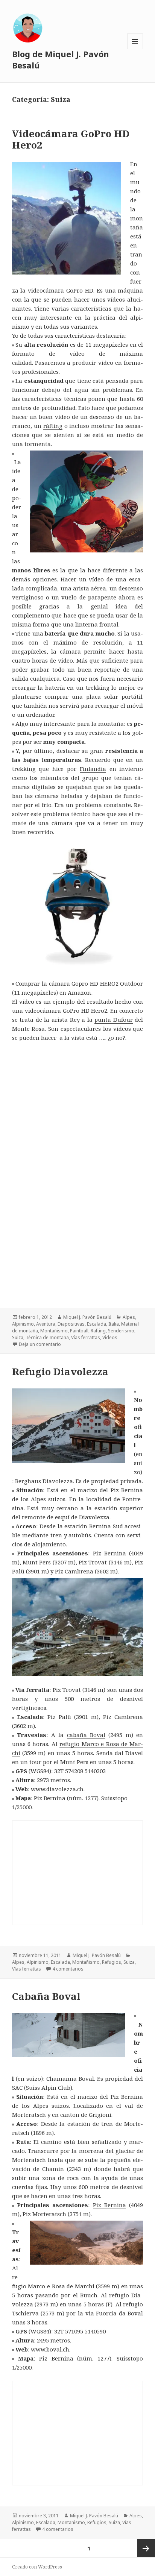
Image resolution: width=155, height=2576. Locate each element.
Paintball (79, 1331)
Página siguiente (146, 2548)
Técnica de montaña (47, 1337)
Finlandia (93, 769)
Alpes (129, 1317)
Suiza (18, 1337)
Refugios (112, 1962)
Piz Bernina (109, 1553)
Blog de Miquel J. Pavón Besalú (61, 59)
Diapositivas (71, 1324)
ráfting (53, 426)
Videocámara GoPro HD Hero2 (71, 139)
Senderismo (121, 1331)
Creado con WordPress (37, 2567)
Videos (110, 1337)
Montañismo (54, 1331)
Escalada (96, 1324)
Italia (114, 1324)
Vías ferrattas (86, 1337)
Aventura (46, 1324)
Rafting (98, 1331)
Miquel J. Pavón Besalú (87, 1317)
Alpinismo (23, 1324)
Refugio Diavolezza (60, 1371)
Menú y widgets (135, 49)
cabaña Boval (86, 1735)
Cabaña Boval (46, 1996)
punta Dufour (114, 1019)
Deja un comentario (40, 1344)
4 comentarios (68, 1969)
